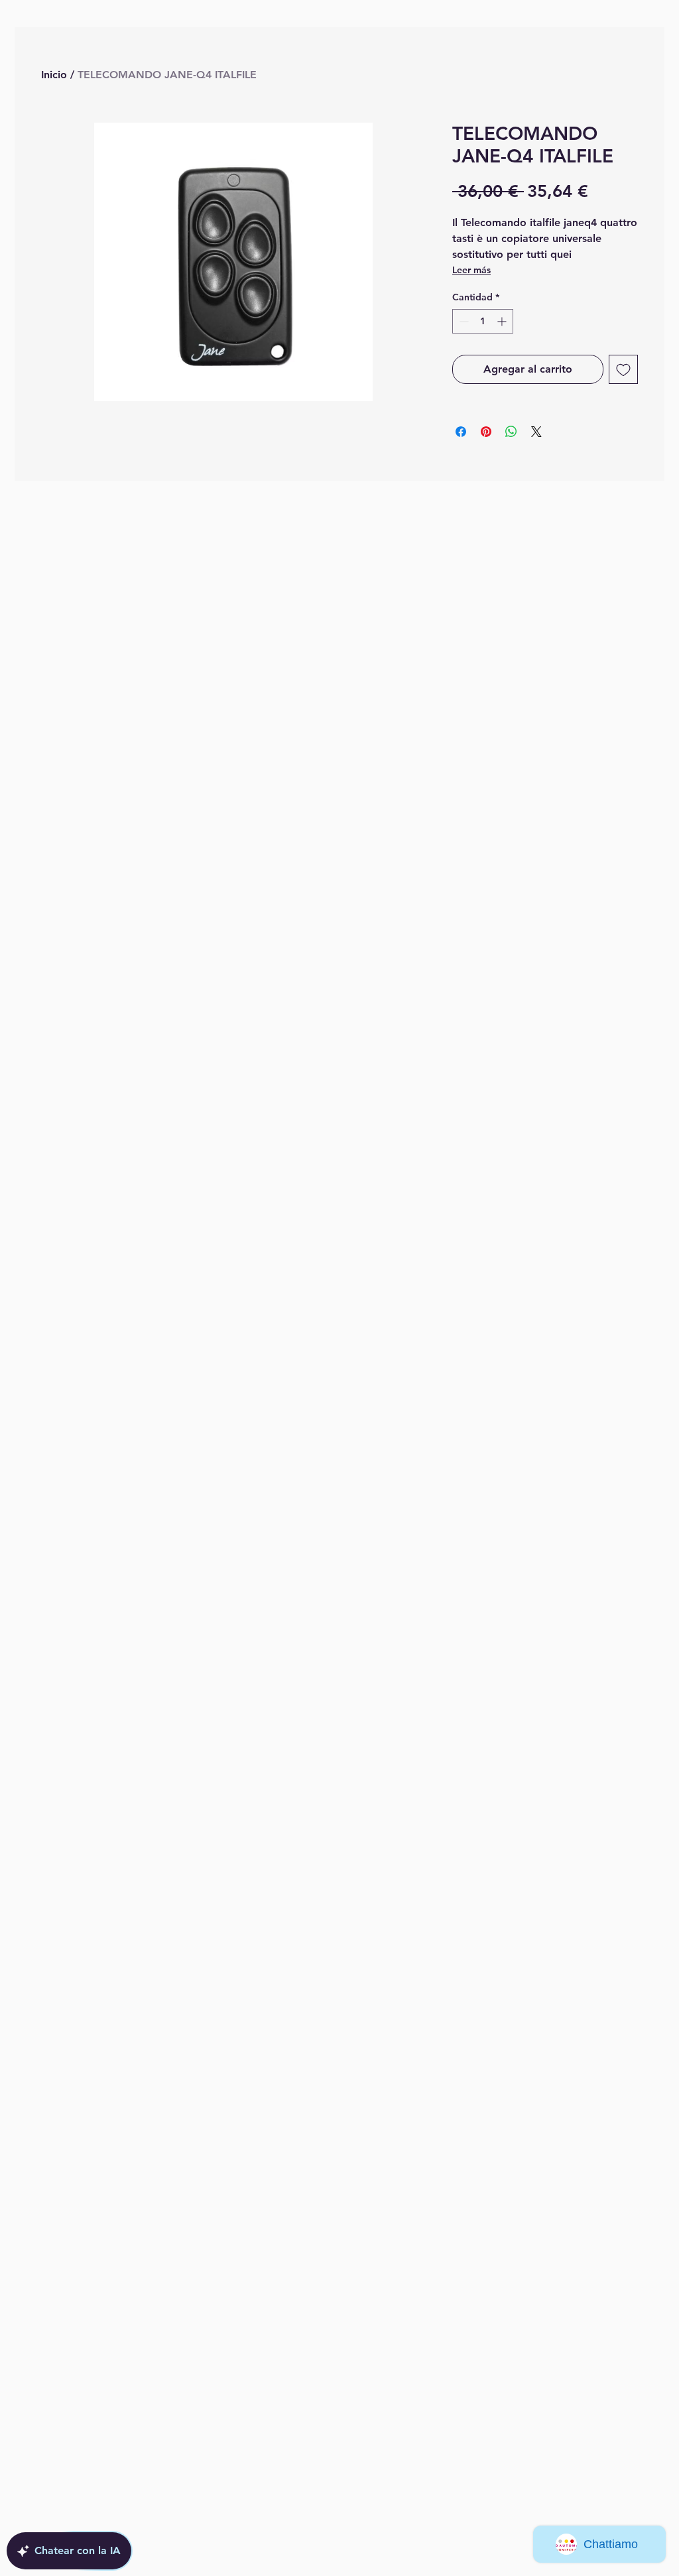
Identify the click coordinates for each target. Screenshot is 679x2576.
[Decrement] (463, 321)
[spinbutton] (483, 321)
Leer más (471, 270)
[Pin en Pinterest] (486, 432)
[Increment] (503, 321)
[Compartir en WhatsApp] (511, 432)
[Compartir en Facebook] (461, 432)
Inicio (54, 75)
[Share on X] (536, 432)
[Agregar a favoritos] (623, 369)
